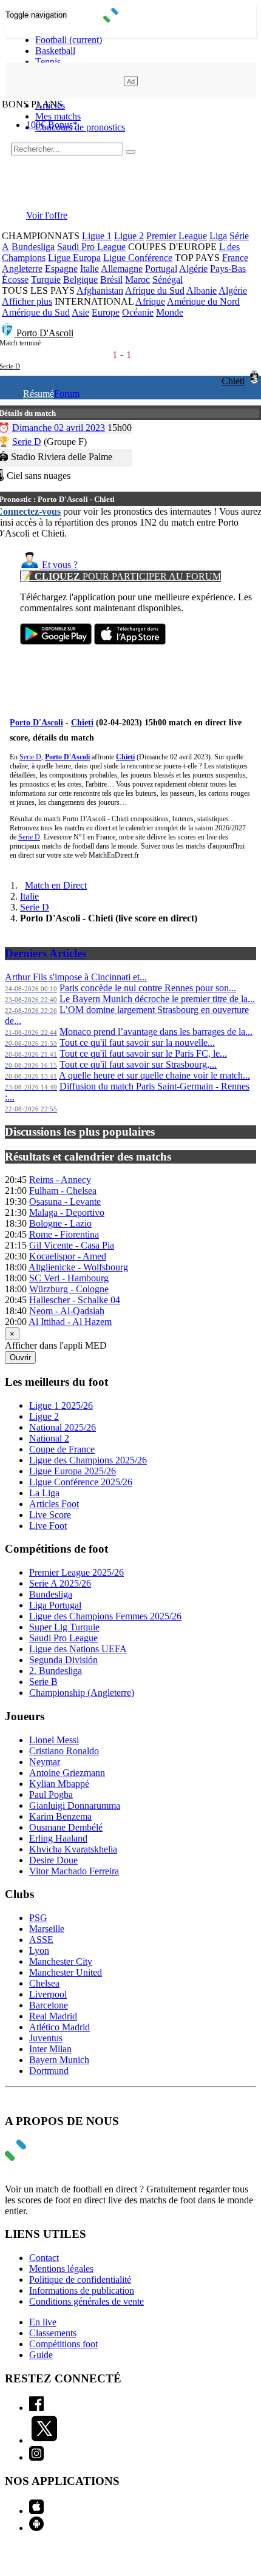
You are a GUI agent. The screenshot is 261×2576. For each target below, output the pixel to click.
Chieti (233, 381)
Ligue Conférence (138, 258)
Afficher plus (27, 301)
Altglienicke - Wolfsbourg (78, 1267)
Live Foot (48, 1526)
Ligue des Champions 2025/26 (88, 1460)
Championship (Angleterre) (82, 1693)
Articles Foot (54, 1504)
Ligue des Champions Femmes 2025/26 (105, 1616)
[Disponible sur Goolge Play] (56, 641)
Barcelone (49, 2005)
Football (69, 40)
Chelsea (44, 1983)
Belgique (80, 280)
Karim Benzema (60, 1816)
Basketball (55, 51)
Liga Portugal (55, 1605)
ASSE (41, 1940)
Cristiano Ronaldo (64, 1751)
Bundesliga (33, 247)
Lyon (39, 1951)
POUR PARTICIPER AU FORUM (120, 576)
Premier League (177, 236)
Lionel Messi (54, 1740)
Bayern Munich (59, 2060)
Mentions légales (61, 2269)
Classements (53, 2333)
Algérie (193, 269)
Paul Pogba (51, 1795)
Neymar (45, 1762)
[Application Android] (36, 2528)
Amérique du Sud (36, 312)
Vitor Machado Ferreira (74, 1871)
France (235, 258)
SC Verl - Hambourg (69, 1278)
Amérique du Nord (203, 301)
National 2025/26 (63, 1427)
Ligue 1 (97, 236)
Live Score (50, 1515)
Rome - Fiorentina (64, 1234)
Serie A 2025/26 (60, 1583)
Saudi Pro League (91, 247)
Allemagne (122, 269)
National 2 (49, 1438)
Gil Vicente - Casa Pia (72, 1245)
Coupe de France (62, 1449)
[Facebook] (36, 2408)
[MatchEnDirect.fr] (131, 19)
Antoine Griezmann (67, 1773)
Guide (41, 2355)
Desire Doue (53, 1860)
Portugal (161, 269)
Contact (44, 2258)
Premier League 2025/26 (76, 1572)
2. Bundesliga (56, 1671)
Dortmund (49, 2071)
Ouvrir (20, 1357)
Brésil (111, 280)
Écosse (15, 280)
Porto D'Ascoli (45, 333)
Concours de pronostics (80, 127)
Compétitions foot (63, 2344)
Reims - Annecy (60, 1180)
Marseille (47, 1929)
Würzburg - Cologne (69, 1289)
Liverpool (48, 1994)
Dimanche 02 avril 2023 (59, 428)
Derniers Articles (46, 953)
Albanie (202, 290)
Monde (170, 312)
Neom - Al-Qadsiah (67, 1311)
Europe (106, 312)
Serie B (43, 1682)
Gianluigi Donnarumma (75, 1805)
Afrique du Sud (155, 290)
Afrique (150, 301)
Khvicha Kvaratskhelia (73, 1849)
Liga (218, 236)
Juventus (46, 2038)
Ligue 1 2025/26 (61, 1405)
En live (43, 2322)
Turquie (46, 280)
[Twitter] (44, 2440)
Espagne (61, 269)
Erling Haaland (58, 1838)
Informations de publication (82, 2290)
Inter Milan (50, 2049)
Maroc (137, 280)
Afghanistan (100, 290)
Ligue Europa (74, 258)
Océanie (138, 312)
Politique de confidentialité (80, 2279)
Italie (90, 269)
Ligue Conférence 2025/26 (81, 1482)
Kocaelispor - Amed (68, 1256)
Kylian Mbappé (59, 1784)
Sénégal (168, 280)
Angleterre (22, 269)
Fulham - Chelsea (63, 1191)
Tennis (48, 62)
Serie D (27, 442)
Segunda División (63, 1660)
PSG (38, 1918)
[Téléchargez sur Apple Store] (130, 641)
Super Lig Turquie (64, 1627)
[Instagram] (36, 2457)
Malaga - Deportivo (67, 1212)
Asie (80, 312)
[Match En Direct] (44, 2157)
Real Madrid (53, 2016)
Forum (67, 394)
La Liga (44, 1493)
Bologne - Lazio (60, 1223)
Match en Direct (56, 885)
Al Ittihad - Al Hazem (70, 1322)
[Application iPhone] (36, 2511)
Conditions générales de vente (86, 2301)
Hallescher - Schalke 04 (75, 1300)
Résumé (39, 394)
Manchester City (61, 1961)
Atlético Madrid (59, 2027)
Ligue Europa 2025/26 (73, 1471)
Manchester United (66, 1972)
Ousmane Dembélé (66, 1827)
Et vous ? (59, 565)
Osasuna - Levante (65, 1202)
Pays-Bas (228, 269)
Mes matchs (58, 116)
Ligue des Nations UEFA (78, 1649)
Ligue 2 (129, 236)
